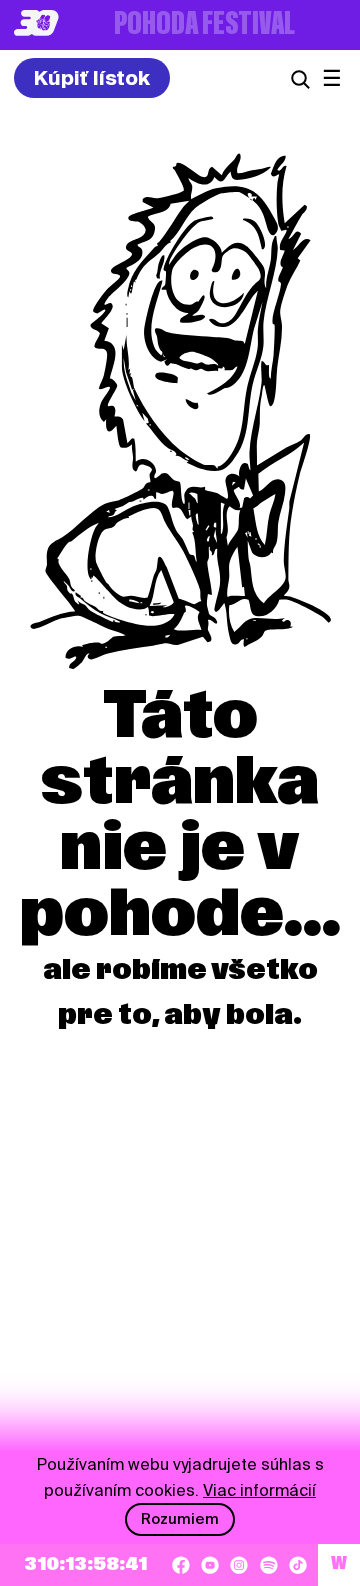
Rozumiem (180, 1519)
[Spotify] (269, 1565)
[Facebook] (181, 1565)
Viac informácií (259, 1490)
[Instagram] (239, 1565)
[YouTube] (210, 1565)
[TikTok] (298, 1565)
